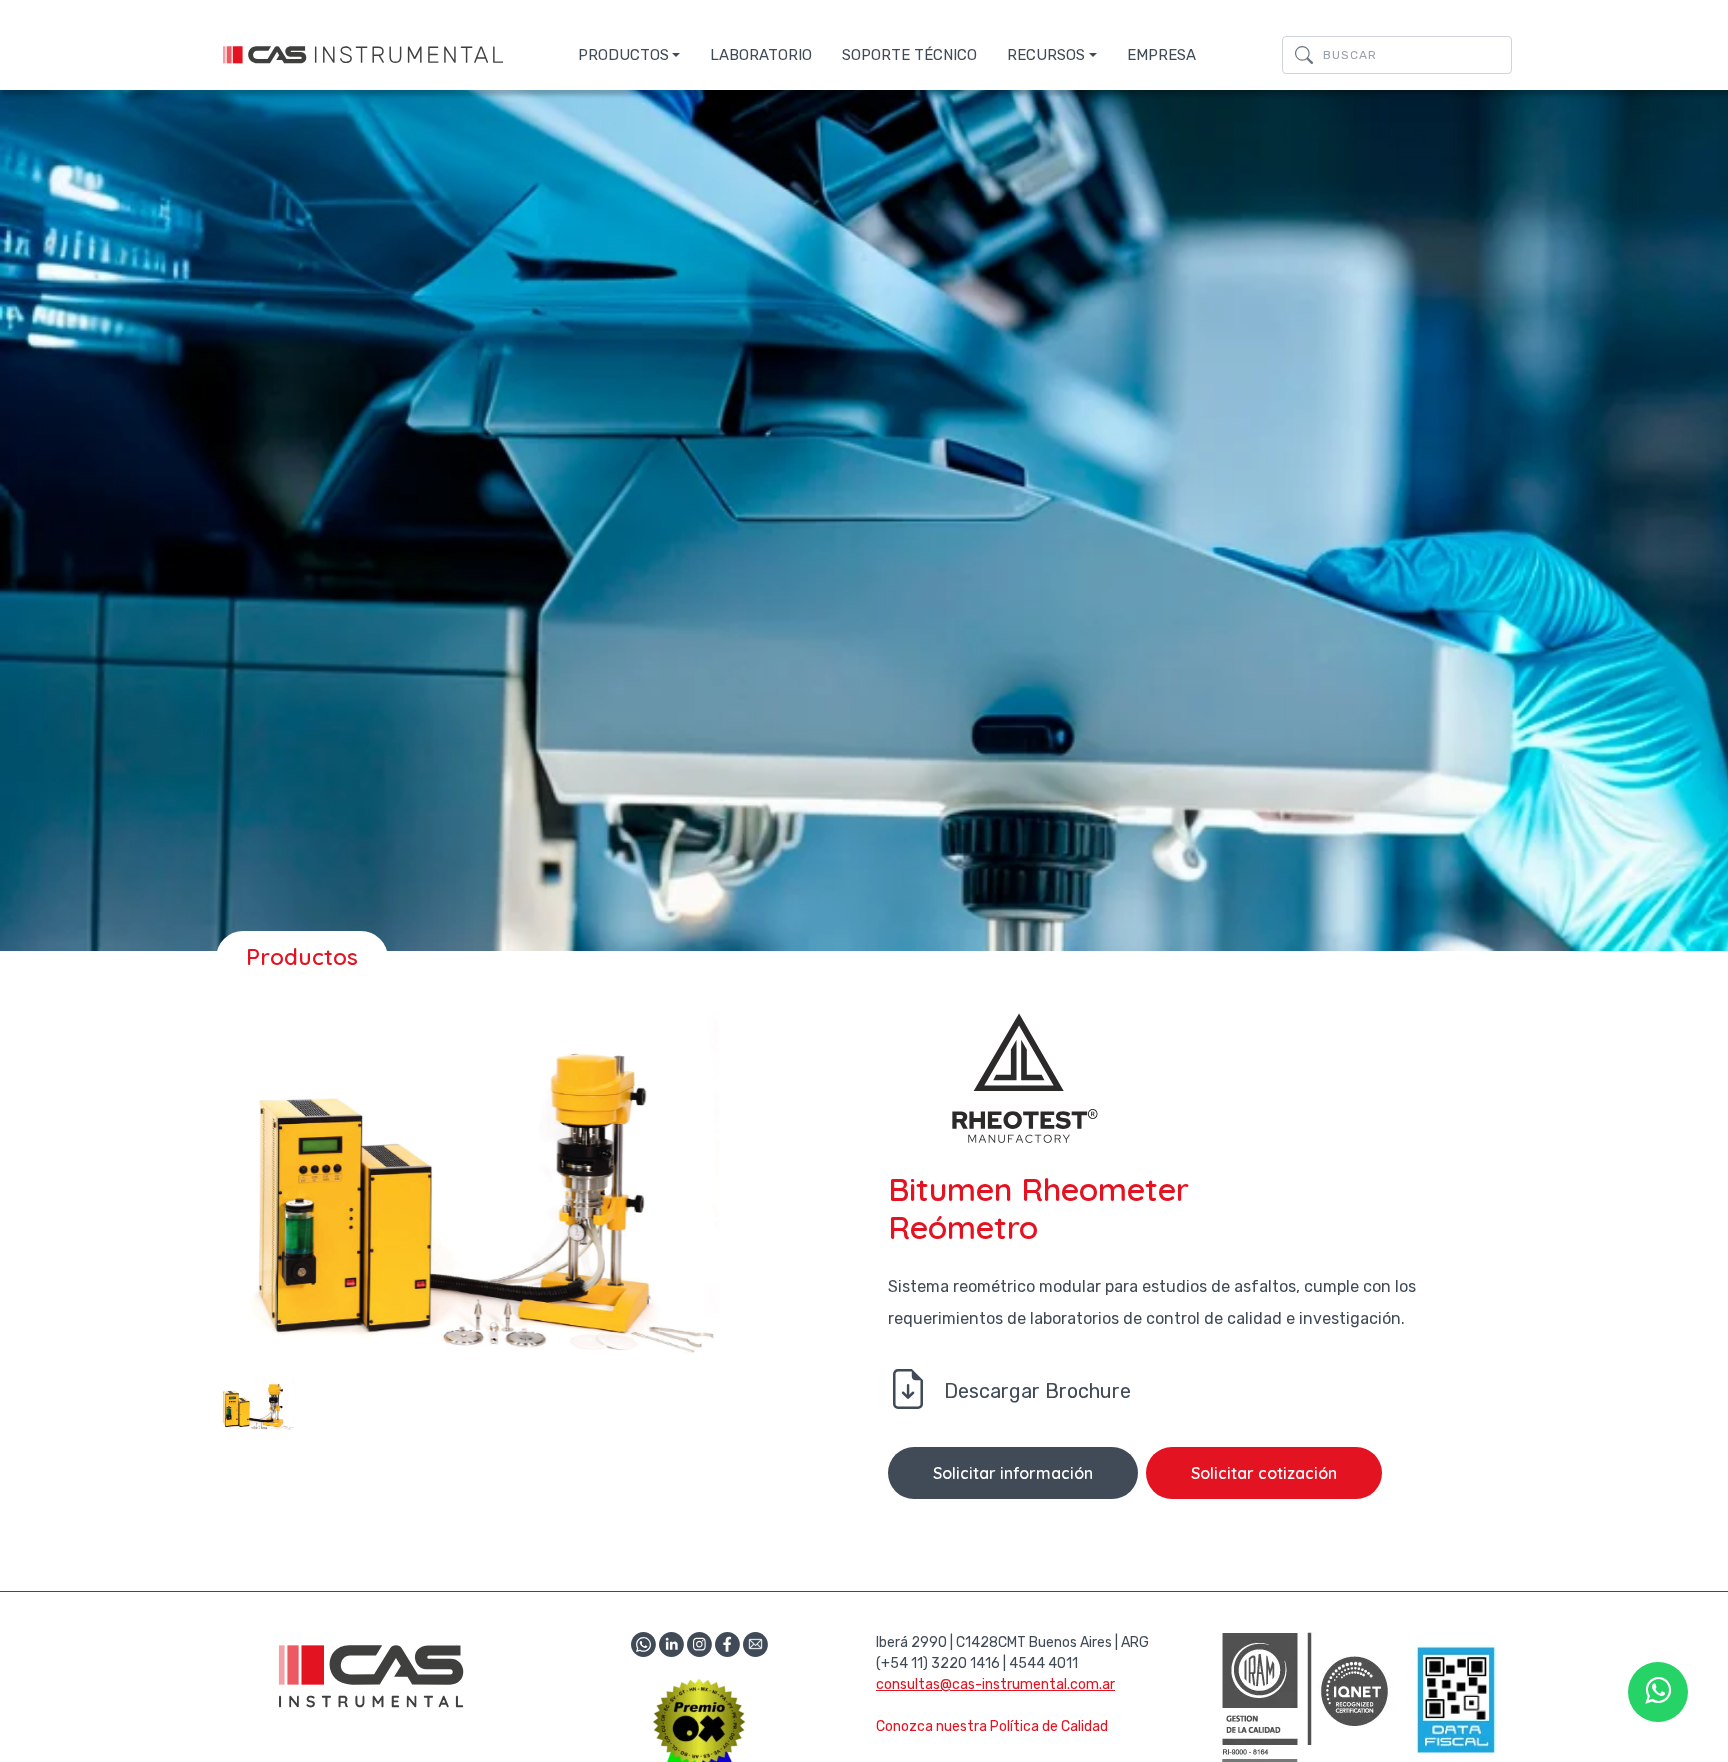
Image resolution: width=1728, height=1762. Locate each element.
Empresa (1161, 55)
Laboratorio (761, 55)
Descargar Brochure (1037, 1391)
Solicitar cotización (1264, 1473)
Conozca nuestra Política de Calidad (992, 1726)
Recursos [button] (1046, 55)
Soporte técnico (909, 55)
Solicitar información (1013, 1473)
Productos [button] (623, 55)
